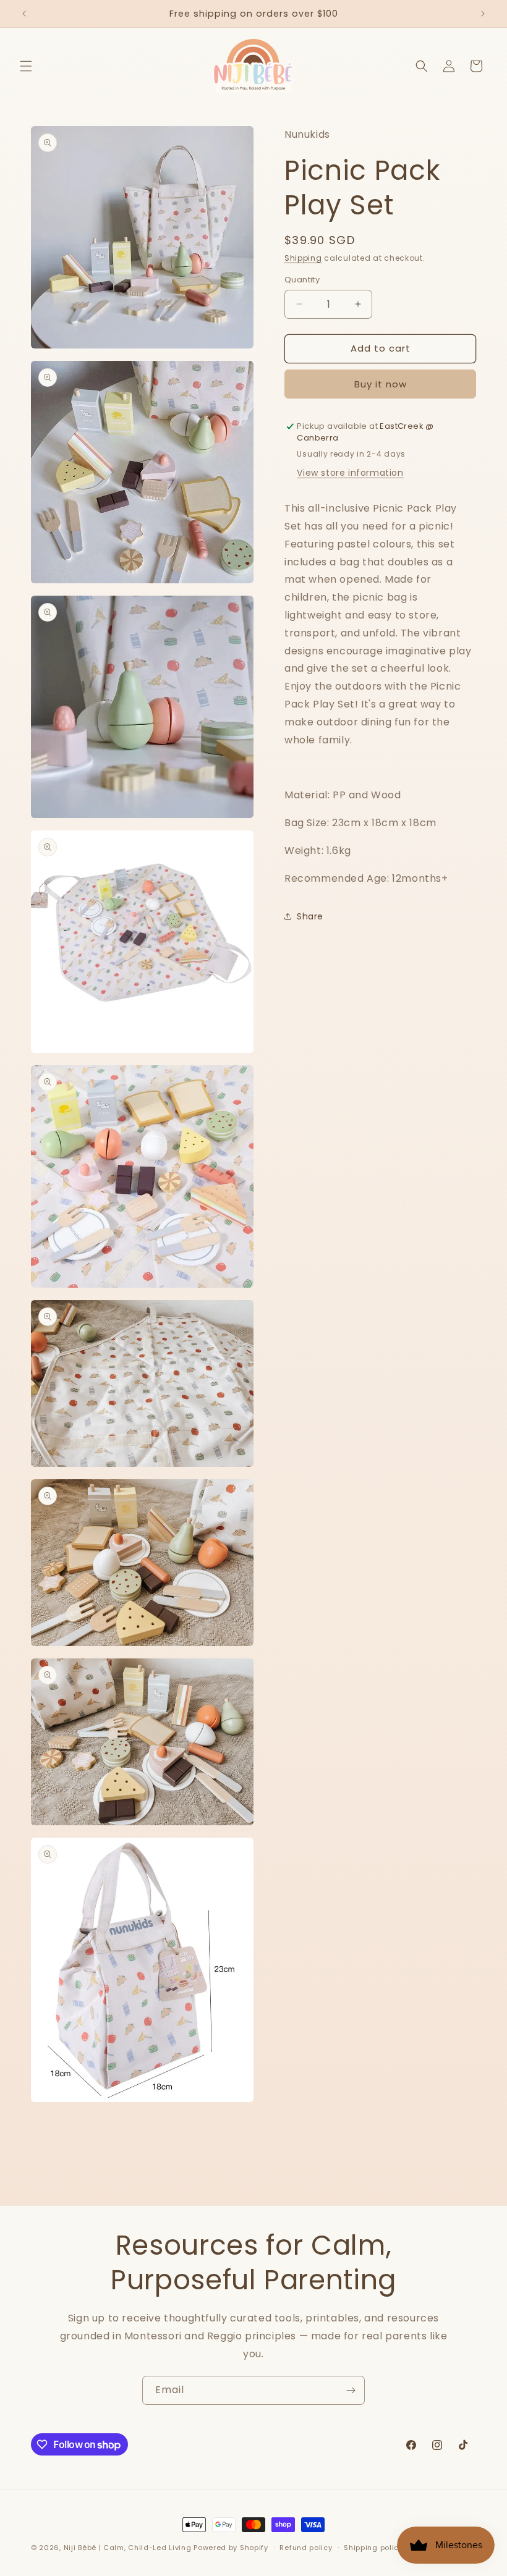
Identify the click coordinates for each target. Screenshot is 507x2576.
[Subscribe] (351, 2390)
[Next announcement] (483, 14)
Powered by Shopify (231, 2548)
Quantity (302, 280)
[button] (26, 66)
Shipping (303, 258)
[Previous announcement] (24, 14)
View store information (350, 473)
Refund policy (306, 2548)
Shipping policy (373, 2548)
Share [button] (310, 916)
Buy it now (381, 384)
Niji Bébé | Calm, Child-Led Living (128, 2548)
